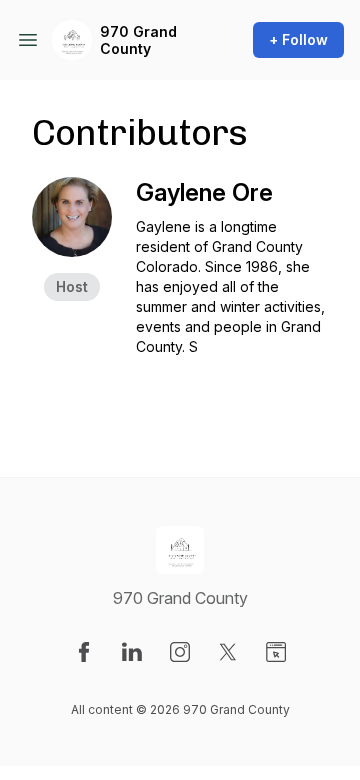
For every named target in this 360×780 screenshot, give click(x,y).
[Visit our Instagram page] (180, 652)
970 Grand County (138, 40)
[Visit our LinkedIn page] (132, 652)
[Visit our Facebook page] (84, 652)
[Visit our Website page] (276, 652)
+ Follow (298, 39)
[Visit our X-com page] (228, 652)
